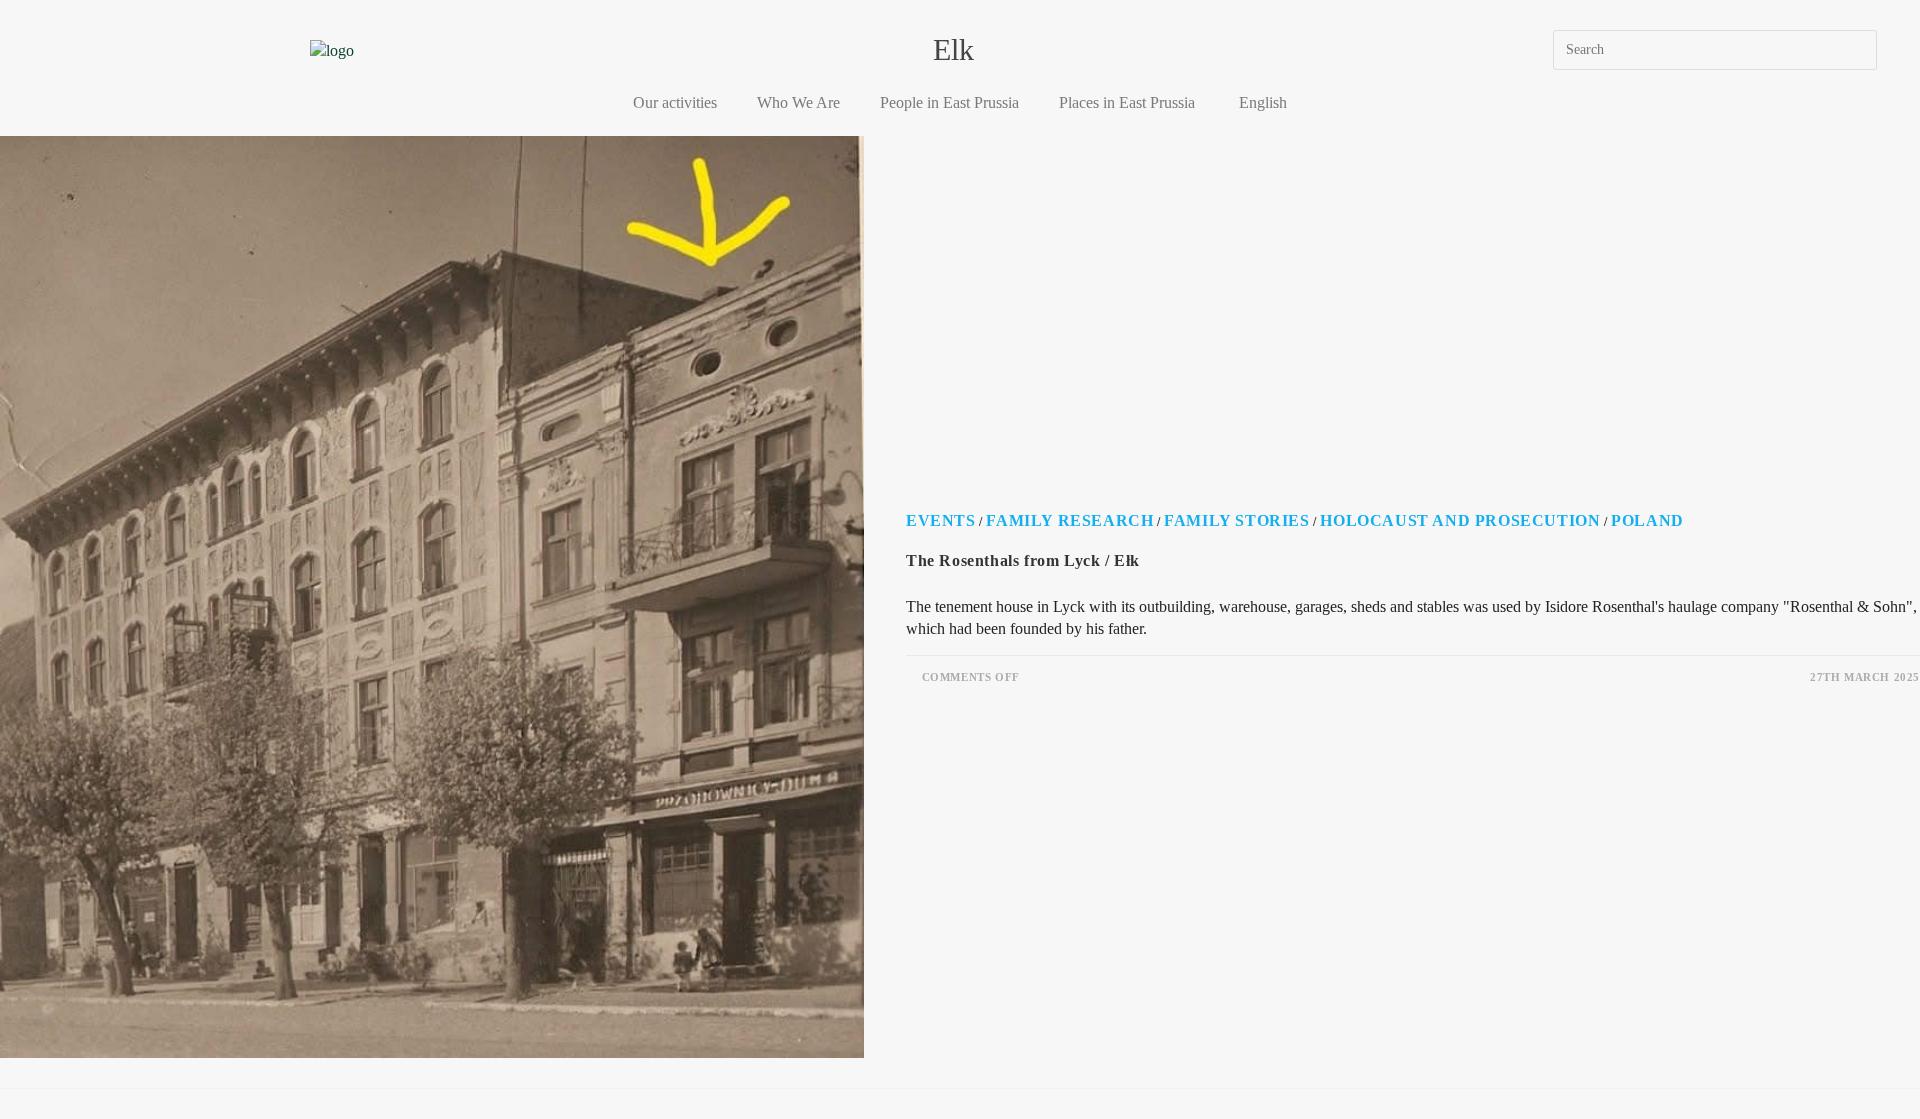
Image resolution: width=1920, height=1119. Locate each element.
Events (941, 520)
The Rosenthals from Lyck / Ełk (1023, 560)
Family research (1069, 520)
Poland (1647, 520)
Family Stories (1236, 520)
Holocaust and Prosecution (1460, 520)
